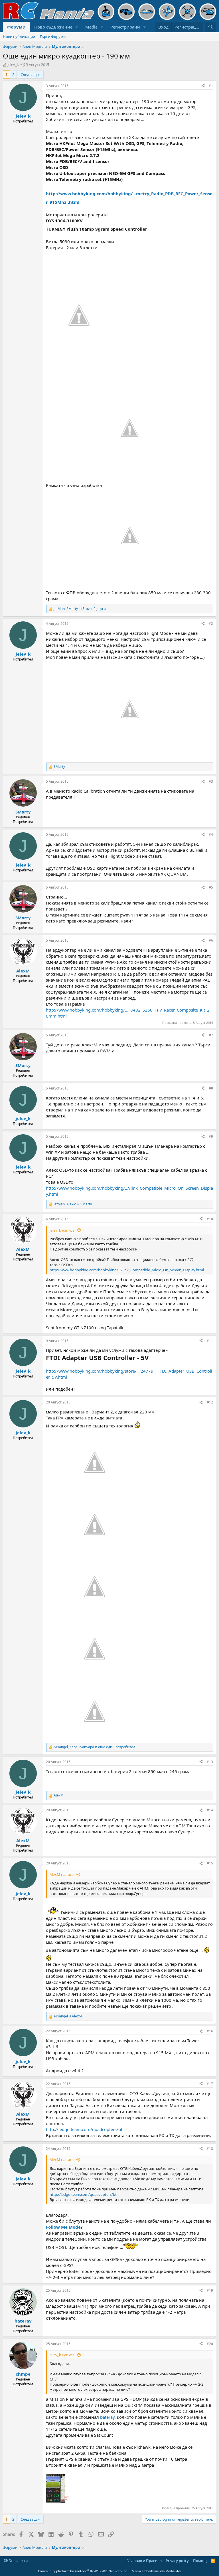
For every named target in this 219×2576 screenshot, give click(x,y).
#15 (210, 1863)
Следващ (29, 74)
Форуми (16, 27)
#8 (211, 1088)
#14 (210, 1810)
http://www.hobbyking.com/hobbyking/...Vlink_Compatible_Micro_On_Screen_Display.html (127, 1270)
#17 (210, 2084)
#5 (211, 887)
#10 (210, 1219)
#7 (211, 1035)
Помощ (200, 2561)
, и (73, 1204)
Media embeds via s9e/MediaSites (157, 2571)
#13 (210, 1762)
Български (18, 2561)
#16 (210, 2031)
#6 (211, 940)
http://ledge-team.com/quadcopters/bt (84, 2129)
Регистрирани (125, 27)
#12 (210, 1402)
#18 (210, 2149)
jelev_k (13, 65)
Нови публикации (19, 37)
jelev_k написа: (62, 1230)
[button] (77, 27)
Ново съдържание (53, 27)
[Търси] (211, 27)
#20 (210, 2344)
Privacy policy (177, 2561)
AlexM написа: (62, 1874)
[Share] (203, 86)
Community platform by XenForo (83, 2571)
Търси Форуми (53, 37)
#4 (211, 834)
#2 (211, 624)
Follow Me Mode (63, 2227)
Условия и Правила (144, 2561)
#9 (211, 1136)
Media (91, 27)
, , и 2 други (80, 609)
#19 (210, 2290)
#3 (211, 781)
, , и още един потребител (94, 1747)
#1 (211, 86)
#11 (210, 1341)
